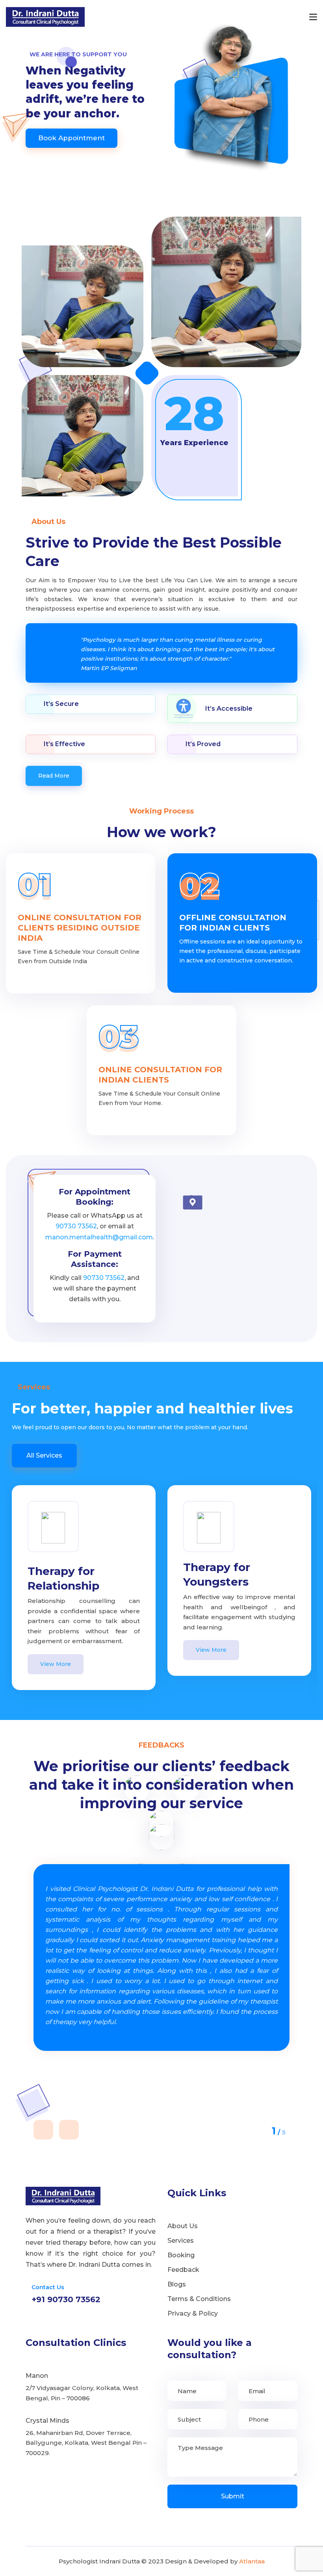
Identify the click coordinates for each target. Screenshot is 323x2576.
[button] (43, 2130)
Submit (233, 2496)
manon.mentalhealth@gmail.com (99, 1237)
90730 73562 (76, 1226)
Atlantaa (252, 2561)
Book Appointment (71, 138)
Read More (54, 776)
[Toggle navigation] (313, 17)
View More (56, 1664)
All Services (44, 1455)
